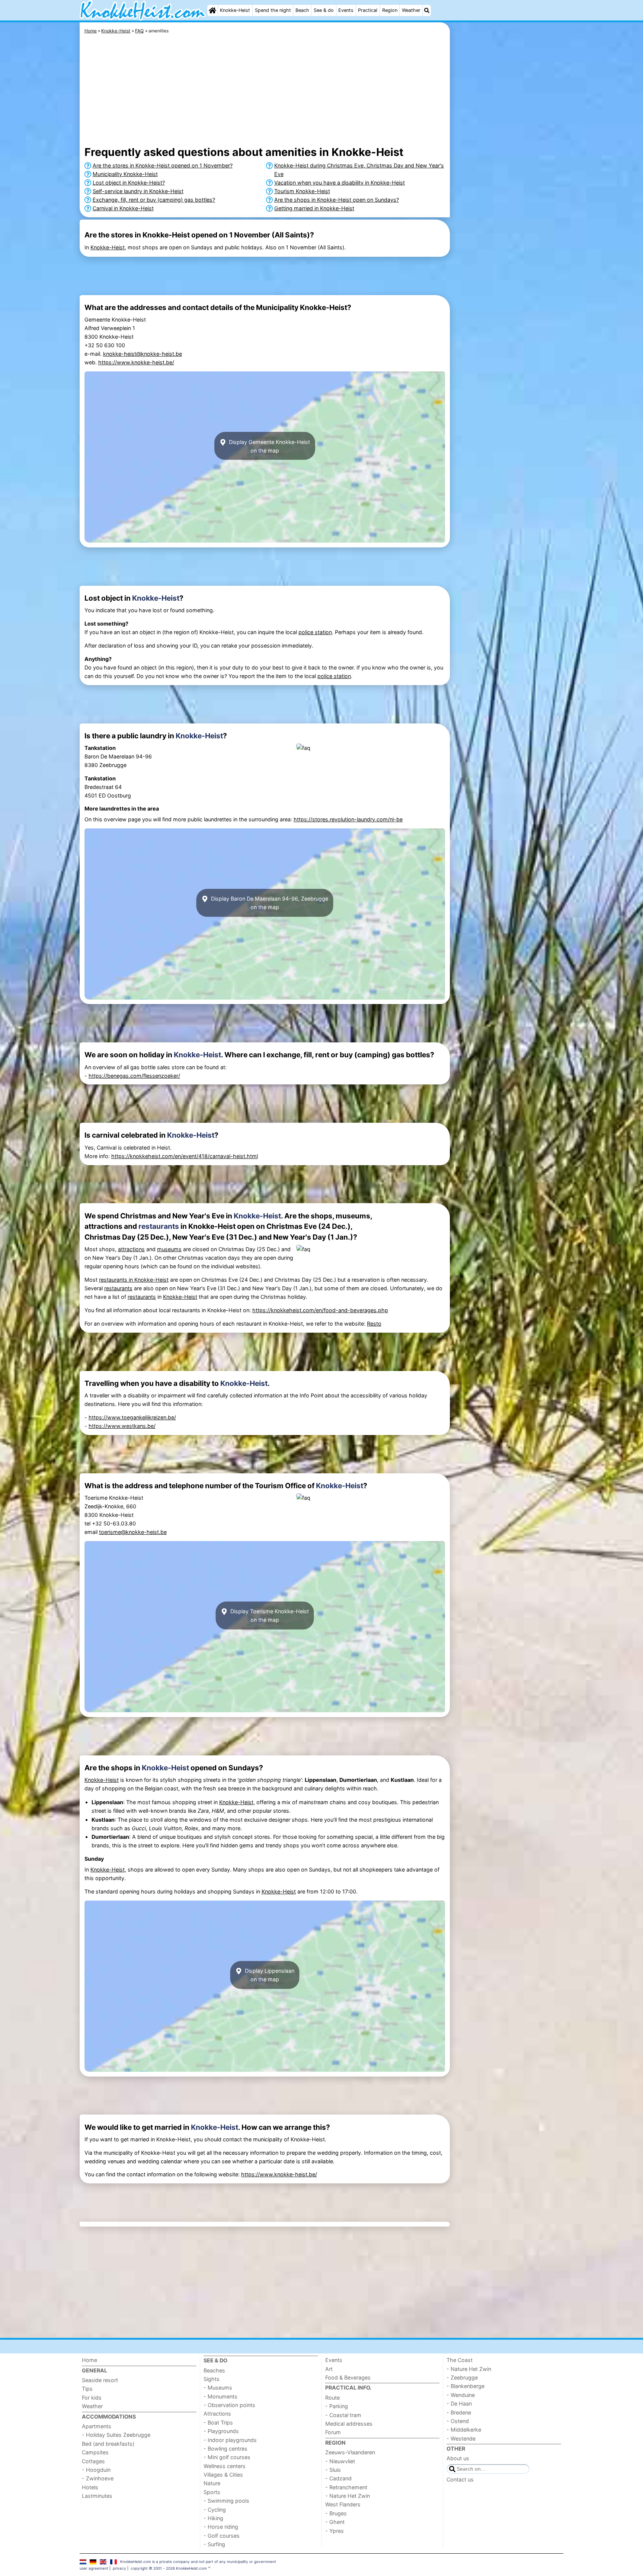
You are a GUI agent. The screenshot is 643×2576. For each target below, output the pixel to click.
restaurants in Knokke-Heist (134, 1280)
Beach (302, 10)
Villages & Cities (223, 2475)
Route (332, 2398)
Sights (212, 2379)
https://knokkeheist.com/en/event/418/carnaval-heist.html (185, 1156)
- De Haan (459, 2404)
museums (169, 1249)
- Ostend (458, 2421)
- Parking (337, 2406)
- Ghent (335, 2522)
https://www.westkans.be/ (122, 1426)
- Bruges (336, 2513)
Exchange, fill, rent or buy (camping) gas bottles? (154, 200)
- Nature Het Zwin (348, 2496)
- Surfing (214, 2544)
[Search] (427, 10)
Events (346, 10)
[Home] (212, 10)
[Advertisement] (508, 194)
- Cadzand (338, 2478)
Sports (212, 2492)
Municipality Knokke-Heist (125, 174)
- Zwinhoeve (98, 2478)
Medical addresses (349, 2424)
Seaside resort (100, 2380)
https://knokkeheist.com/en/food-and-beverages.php (320, 1310)
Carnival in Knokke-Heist (123, 208)
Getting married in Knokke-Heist (314, 208)
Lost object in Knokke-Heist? (129, 183)
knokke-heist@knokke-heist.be (143, 354)
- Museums (218, 2388)
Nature (212, 2483)
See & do (324, 10)
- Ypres (335, 2531)
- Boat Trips (218, 2422)
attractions (131, 1249)
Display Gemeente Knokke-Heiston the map (269, 446)
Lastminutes (97, 2496)
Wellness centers (225, 2466)
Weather (411, 10)
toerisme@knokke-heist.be (133, 1532)
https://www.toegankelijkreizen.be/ (132, 1417)
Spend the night (273, 10)
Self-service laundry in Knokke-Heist (138, 191)
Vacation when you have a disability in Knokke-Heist (340, 183)
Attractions (217, 2414)
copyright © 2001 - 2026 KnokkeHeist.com (169, 2568)
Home (89, 2360)
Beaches (214, 2370)
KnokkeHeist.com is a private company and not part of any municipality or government (198, 2561)
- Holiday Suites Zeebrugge (116, 2435)
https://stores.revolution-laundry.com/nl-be (348, 819)
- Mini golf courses (227, 2457)
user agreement (94, 2568)
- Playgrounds (221, 2431)
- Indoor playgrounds (230, 2440)
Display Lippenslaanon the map (269, 1975)
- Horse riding (221, 2527)
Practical (368, 10)
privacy (119, 2568)
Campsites (95, 2452)
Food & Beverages (348, 2377)
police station (315, 632)
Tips (87, 2389)
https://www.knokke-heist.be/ (136, 362)
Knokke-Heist (235, 10)
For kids (92, 2398)
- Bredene (459, 2412)
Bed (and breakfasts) (108, 2444)
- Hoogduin (96, 2470)
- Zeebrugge (462, 2377)
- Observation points (229, 2405)
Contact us (460, 2479)
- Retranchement (346, 2487)
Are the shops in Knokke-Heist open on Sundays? (337, 200)
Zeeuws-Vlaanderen (350, 2452)
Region (390, 10)
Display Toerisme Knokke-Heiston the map (269, 1615)
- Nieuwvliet (340, 2461)
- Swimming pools (226, 2501)
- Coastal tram (343, 2415)
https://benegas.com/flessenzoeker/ (134, 1076)
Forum (333, 2432)
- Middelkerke (464, 2430)
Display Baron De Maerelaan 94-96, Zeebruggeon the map (269, 903)
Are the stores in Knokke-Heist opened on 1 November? (163, 165)
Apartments (97, 2426)
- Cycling (215, 2510)
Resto (374, 1324)
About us (458, 2458)
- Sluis (333, 2470)
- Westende (461, 2438)
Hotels (90, 2487)
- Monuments (220, 2396)
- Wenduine (461, 2395)
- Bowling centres (225, 2449)
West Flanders (343, 2504)
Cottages (93, 2461)
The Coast (460, 2360)
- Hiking (213, 2518)
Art (329, 2369)
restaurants (159, 1226)
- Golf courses (222, 2536)
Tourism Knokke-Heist (302, 191)
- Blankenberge (466, 2386)
